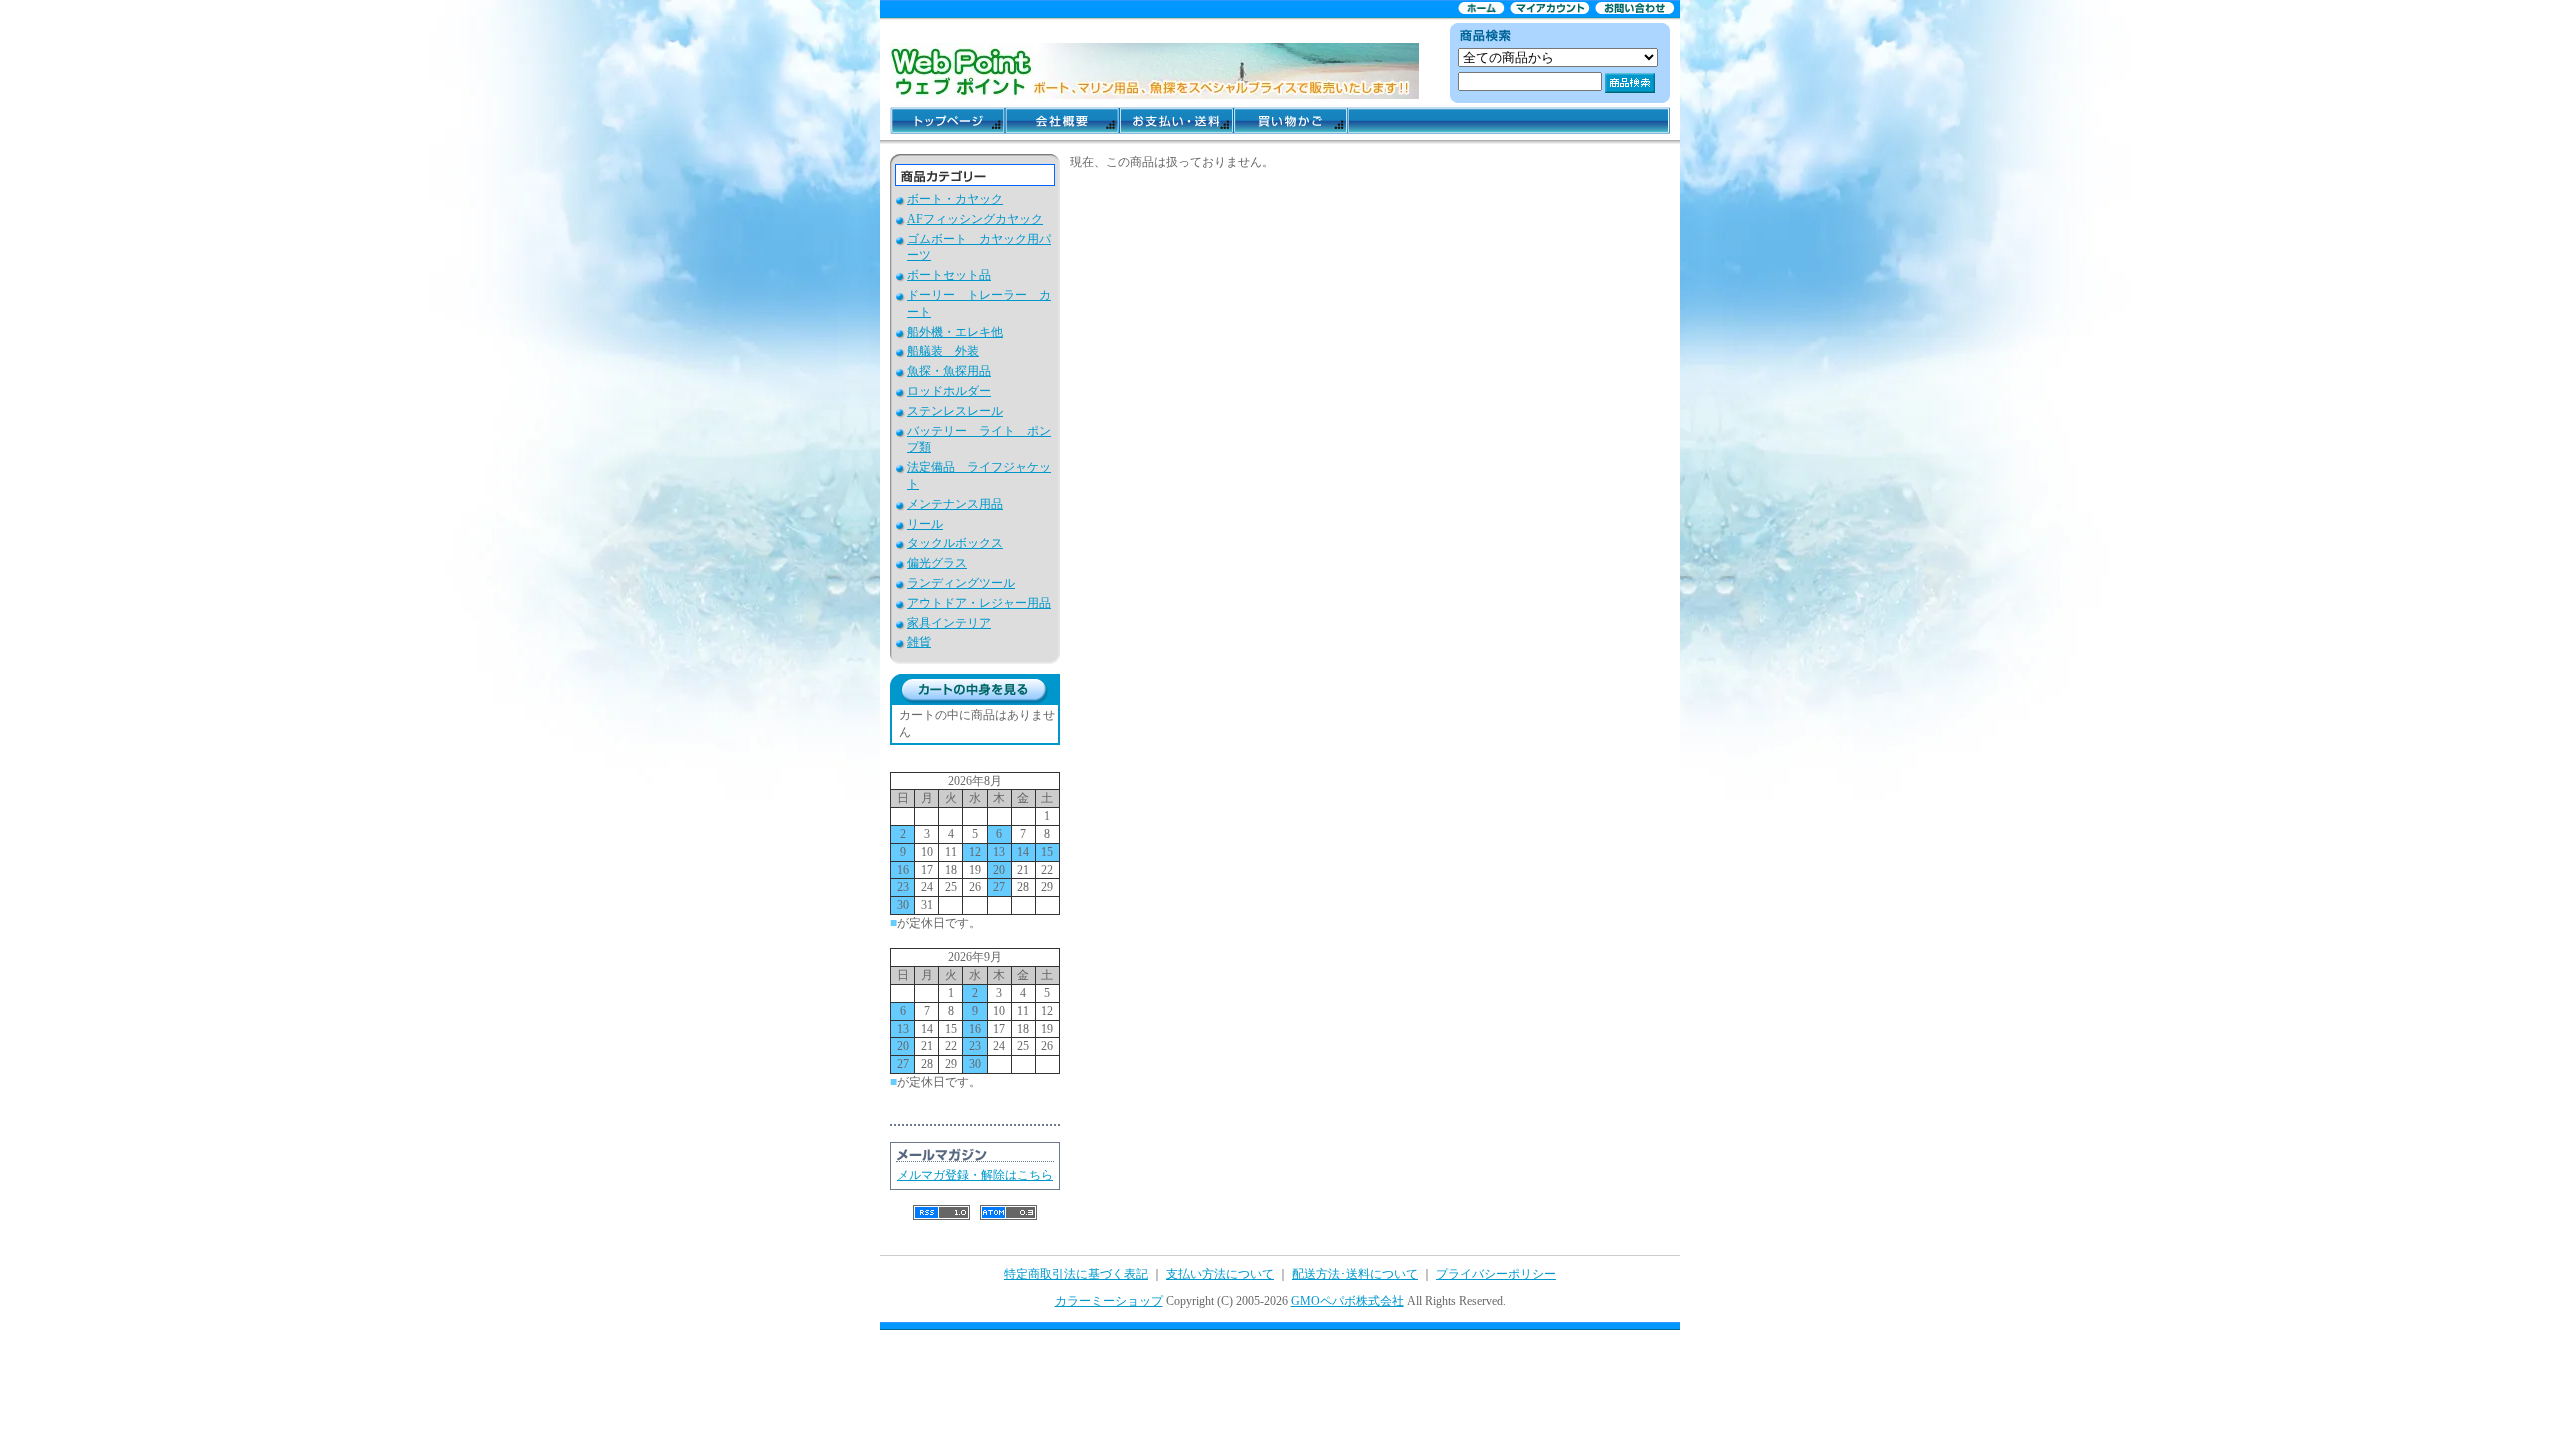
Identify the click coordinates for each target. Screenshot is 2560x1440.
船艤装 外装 (943, 351)
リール (925, 524)
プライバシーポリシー (1496, 1274)
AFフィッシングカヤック (975, 219)
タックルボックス (955, 543)
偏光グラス (937, 563)
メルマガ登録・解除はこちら (975, 1175)
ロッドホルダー (949, 391)
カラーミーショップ (1109, 1301)
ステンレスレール (955, 411)
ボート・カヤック (955, 199)
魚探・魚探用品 (949, 371)
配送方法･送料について (1355, 1274)
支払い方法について (1220, 1274)
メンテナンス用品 (955, 504)
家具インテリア (949, 623)
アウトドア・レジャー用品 (979, 603)
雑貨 (919, 642)
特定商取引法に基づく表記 (1076, 1274)
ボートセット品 (949, 275)
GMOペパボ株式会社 (1347, 1301)
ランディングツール (961, 583)
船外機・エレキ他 (955, 332)
